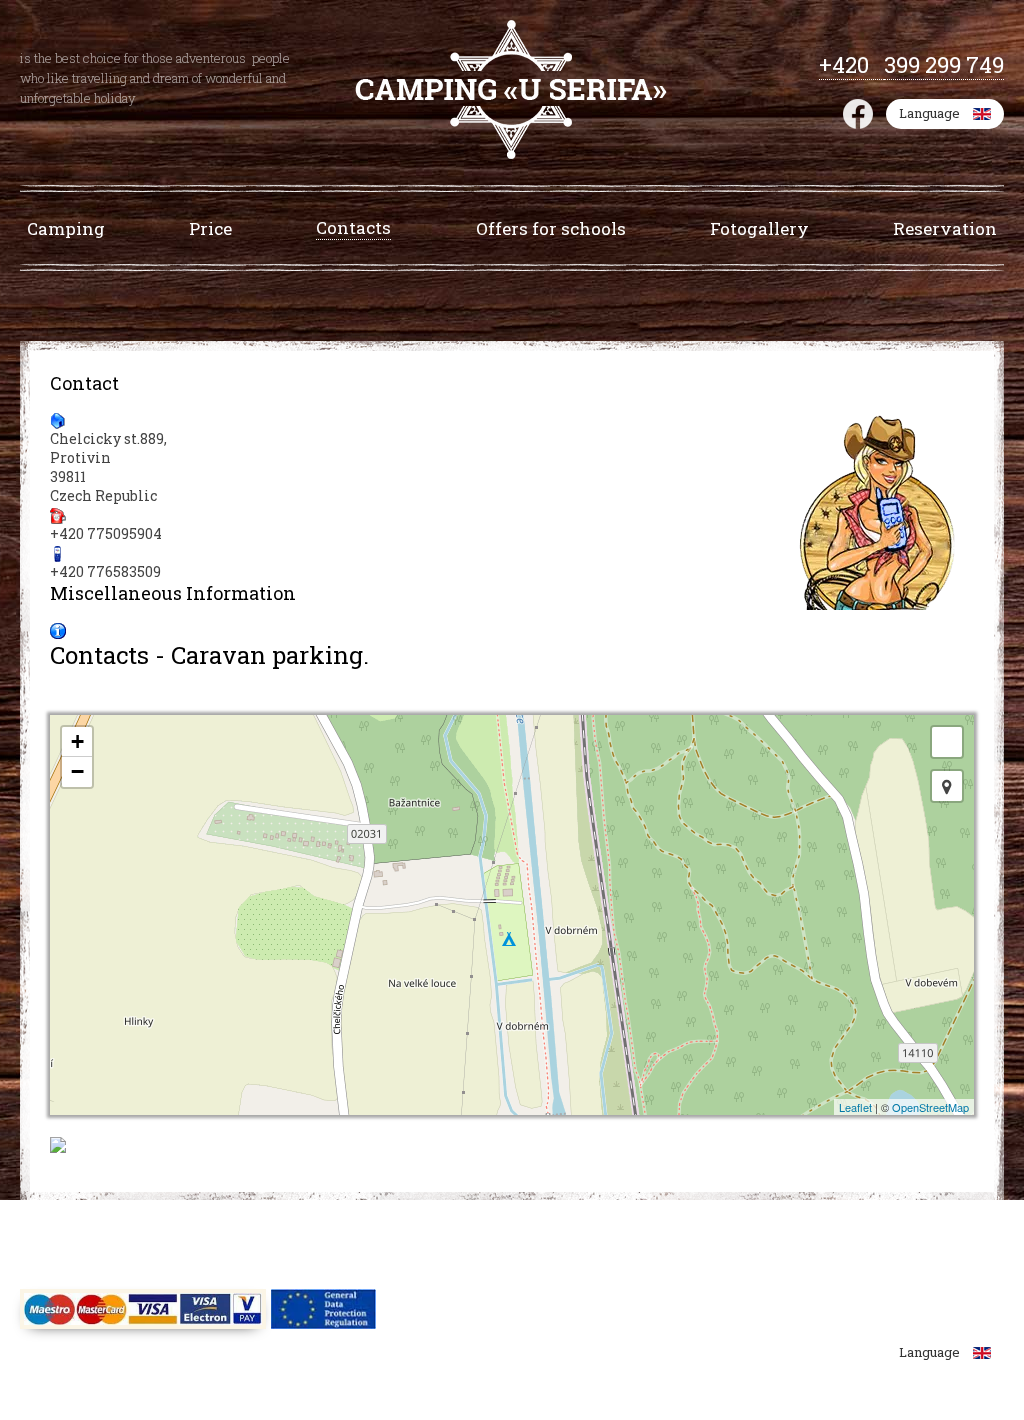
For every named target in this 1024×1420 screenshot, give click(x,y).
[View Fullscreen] (947, 742)
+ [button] (77, 741)
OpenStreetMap (930, 1107)
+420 (851, 64)
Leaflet (855, 1107)
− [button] (77, 771)
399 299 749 (944, 64)
